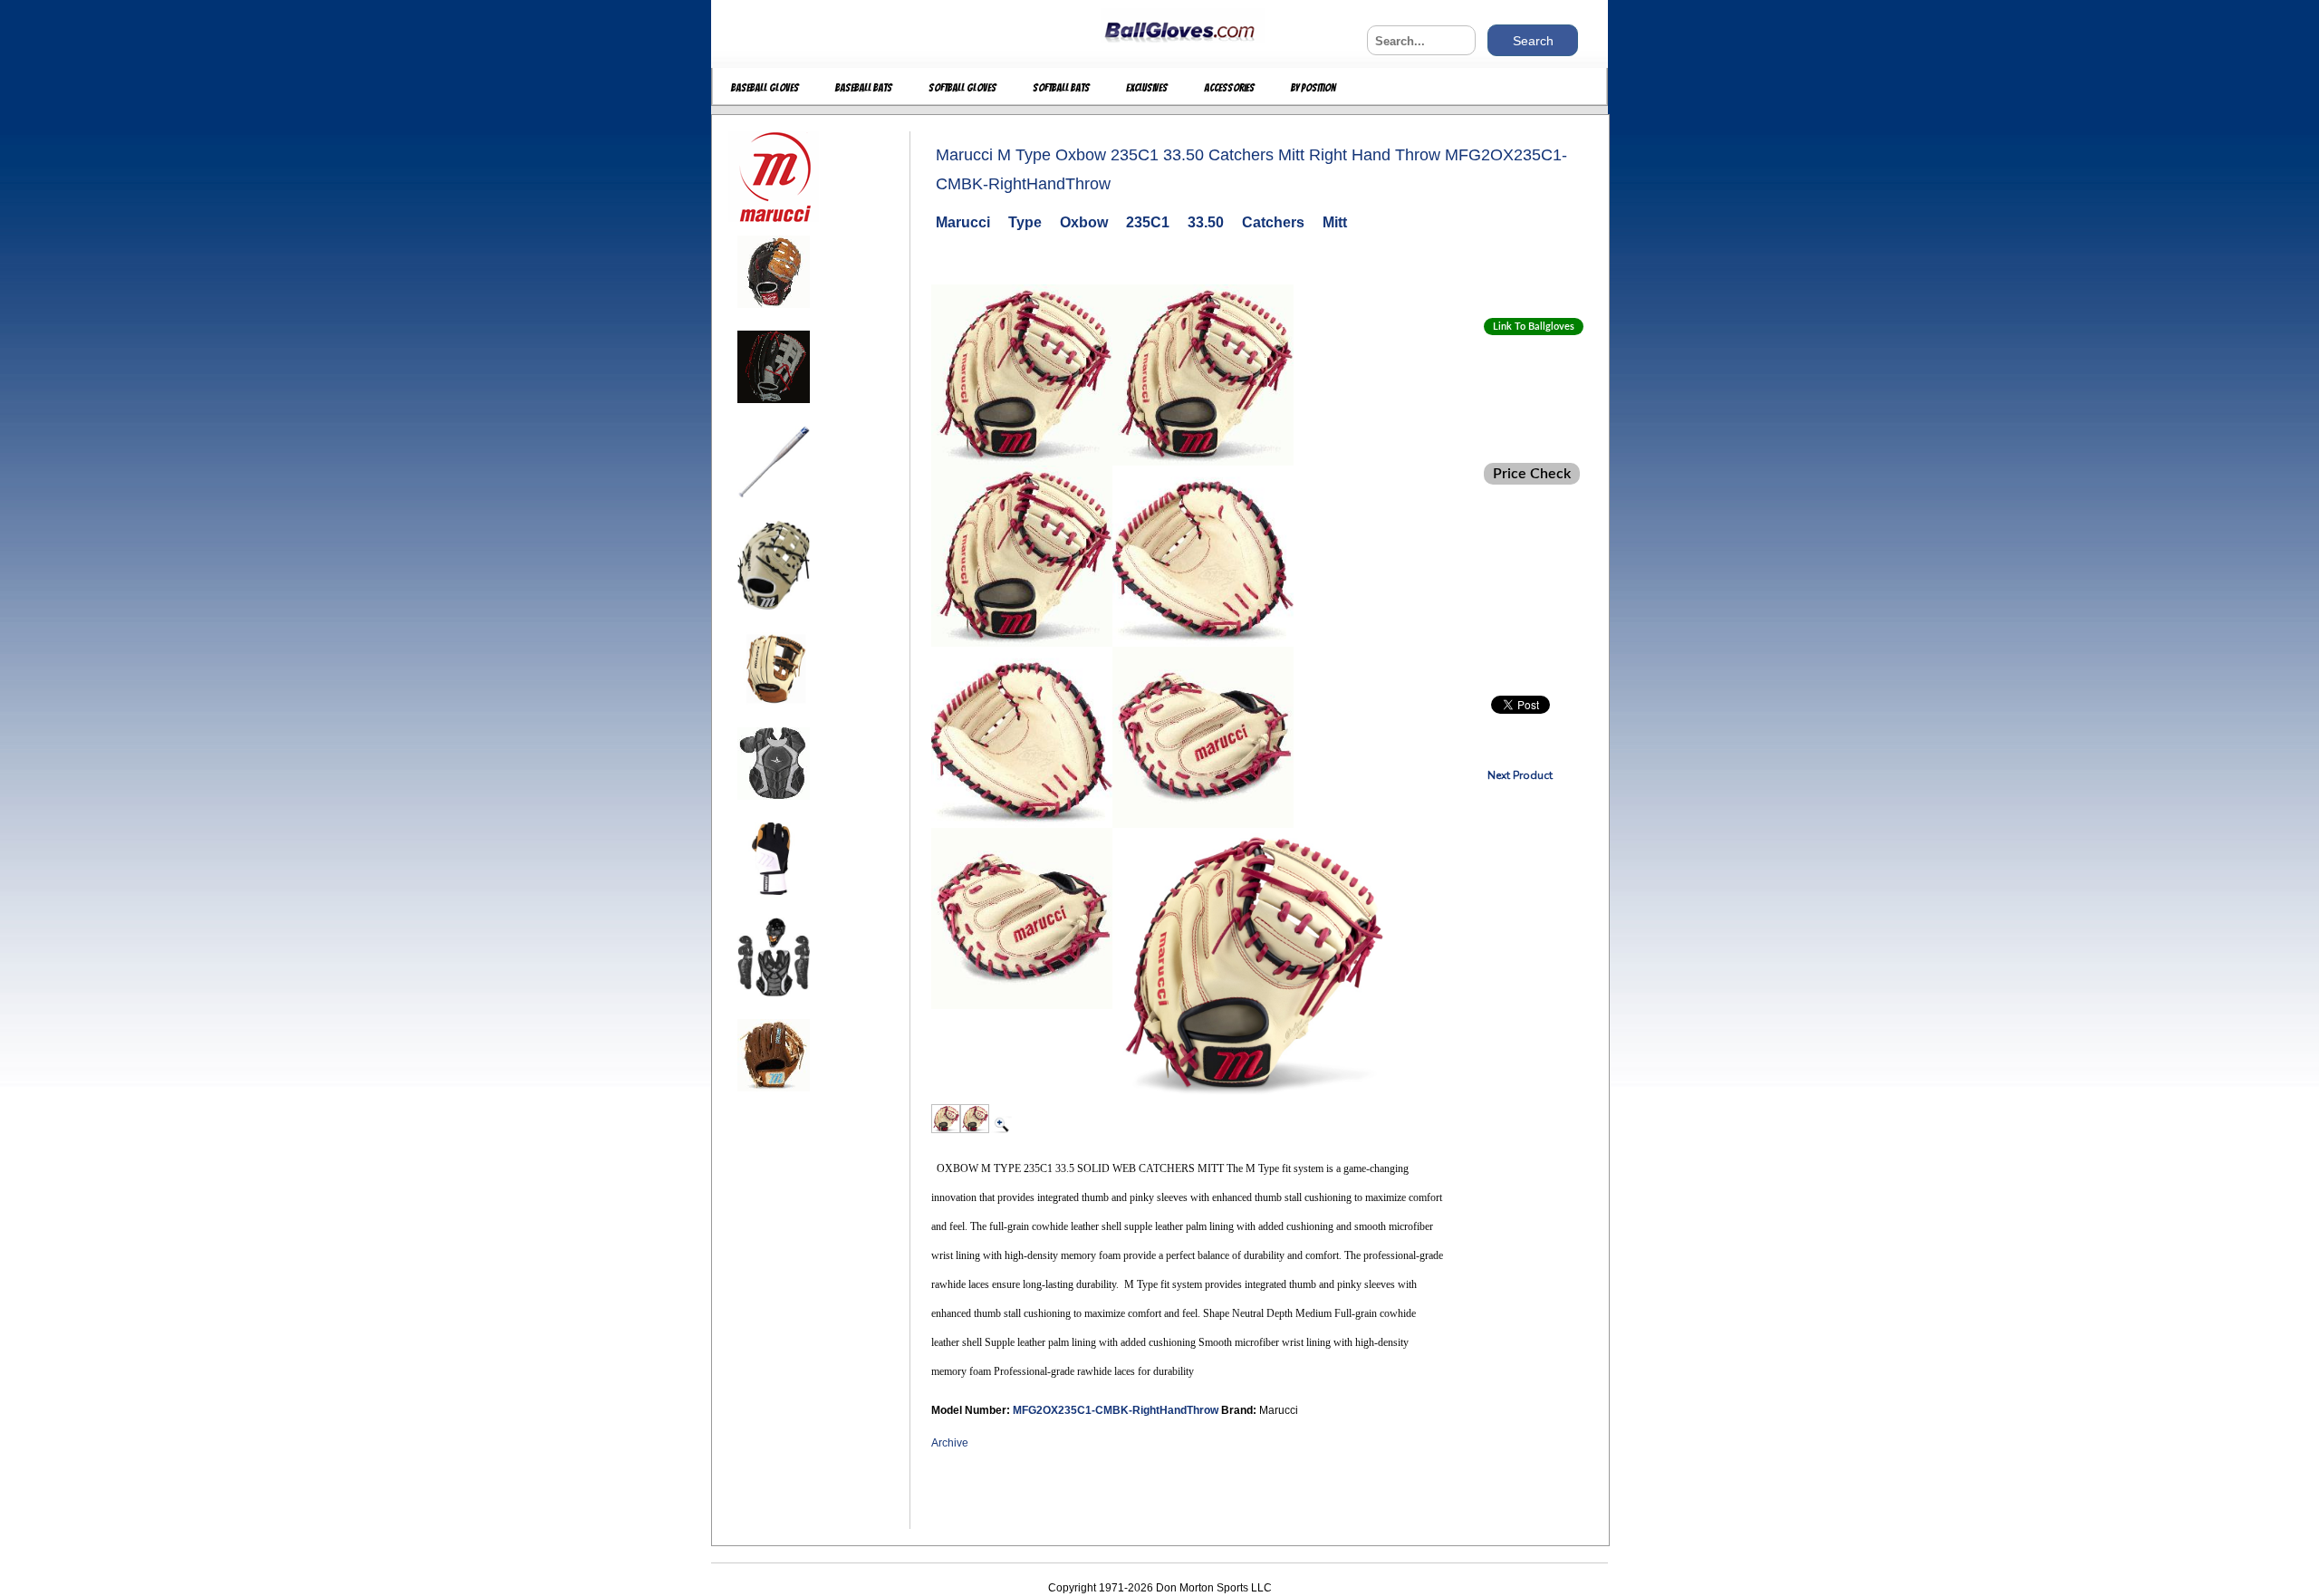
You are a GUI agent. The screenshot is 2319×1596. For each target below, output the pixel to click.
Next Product (1520, 775)
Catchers (1273, 222)
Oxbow (1084, 222)
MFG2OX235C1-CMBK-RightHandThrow (1117, 1410)
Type (1025, 222)
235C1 (1148, 222)
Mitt (1335, 222)
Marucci (963, 222)
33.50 (1206, 222)
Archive (950, 1443)
